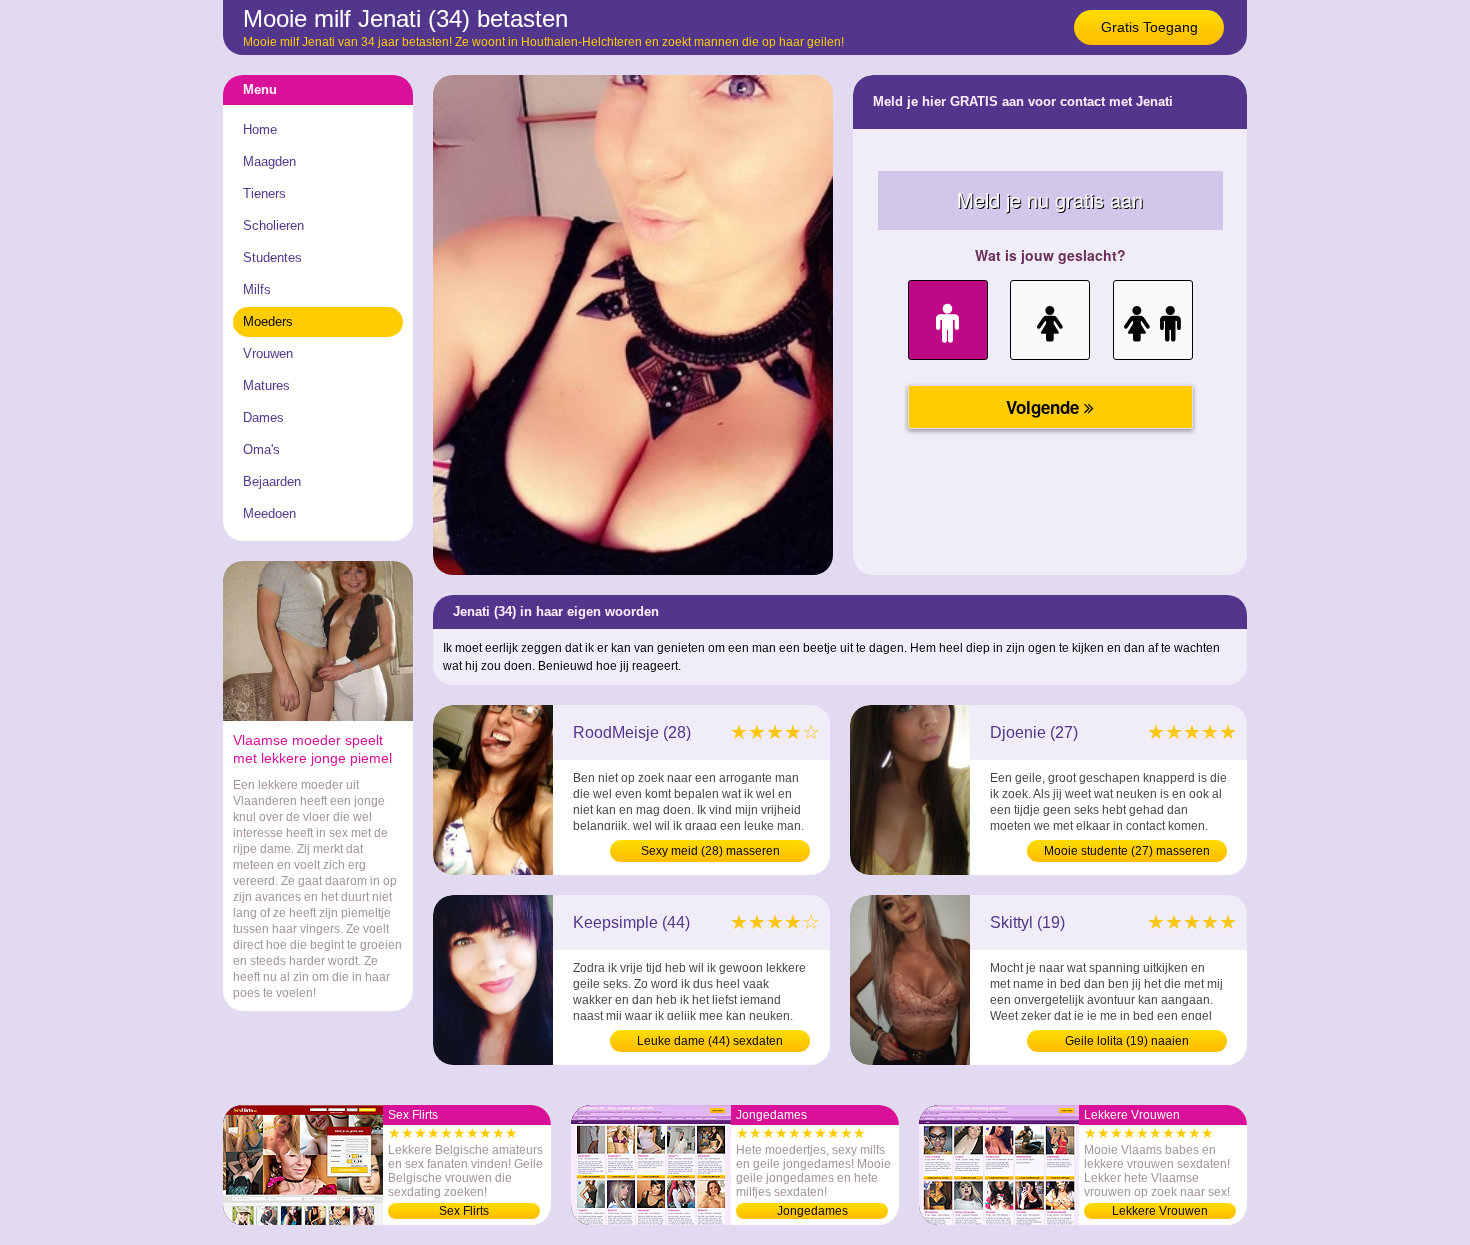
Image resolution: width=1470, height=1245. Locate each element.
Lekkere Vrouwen (1160, 1211)
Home (260, 129)
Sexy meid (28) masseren (710, 851)
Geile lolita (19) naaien (1127, 1041)
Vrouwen (268, 353)
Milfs (257, 289)
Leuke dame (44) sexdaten (710, 1041)
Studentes (272, 257)
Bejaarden (272, 481)
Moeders (268, 321)
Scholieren (273, 225)
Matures (266, 385)
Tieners (264, 193)
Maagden (269, 161)
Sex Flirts (464, 1211)
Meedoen (269, 513)
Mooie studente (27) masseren (1127, 851)
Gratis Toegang (1149, 27)
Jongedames (812, 1211)
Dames (263, 417)
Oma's (261, 449)
